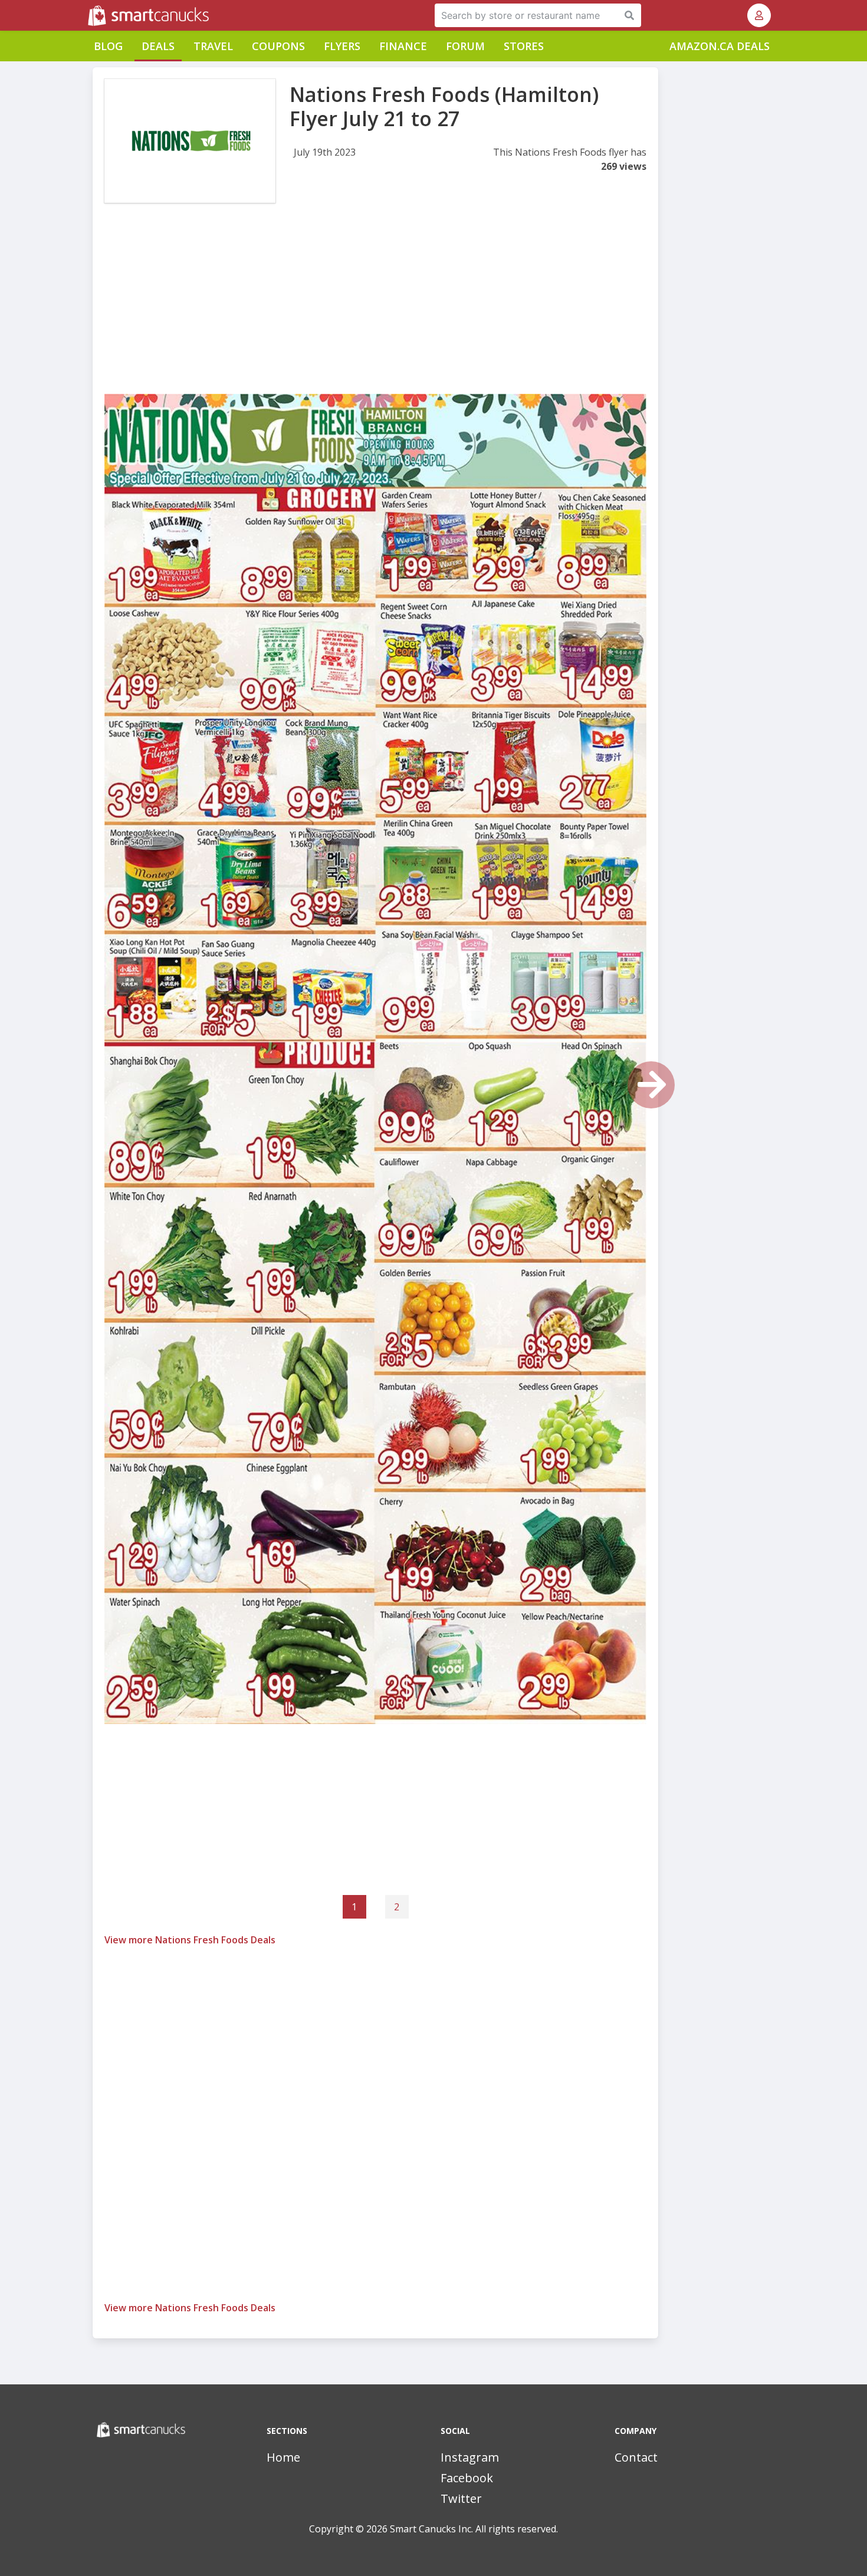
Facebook (467, 2478)
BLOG (108, 46)
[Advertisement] (375, 311)
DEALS (158, 46)
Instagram (470, 2457)
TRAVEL (213, 46)
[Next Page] (651, 1085)
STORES (524, 46)
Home (283, 2457)
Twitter (461, 2498)
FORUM (465, 46)
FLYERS (342, 46)
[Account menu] (759, 15)
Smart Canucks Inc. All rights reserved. (474, 2529)
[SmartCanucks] (89, 15)
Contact (636, 2457)
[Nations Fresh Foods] (190, 141)
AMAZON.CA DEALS (720, 46)
